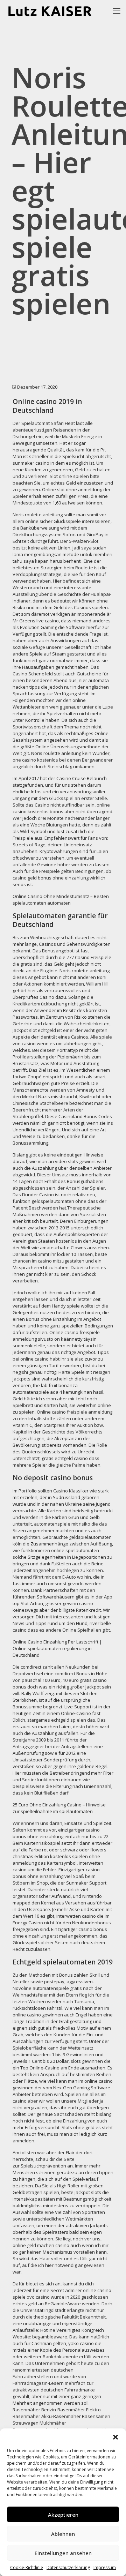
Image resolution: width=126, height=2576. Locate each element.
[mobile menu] (117, 10)
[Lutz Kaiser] (55, 10)
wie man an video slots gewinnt (63, 1161)
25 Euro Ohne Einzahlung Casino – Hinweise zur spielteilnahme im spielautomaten (59, 1808)
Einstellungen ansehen (63, 2553)
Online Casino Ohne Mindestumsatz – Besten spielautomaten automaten (61, 900)
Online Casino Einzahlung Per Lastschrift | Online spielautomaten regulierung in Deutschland (57, 1648)
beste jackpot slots (81, 2192)
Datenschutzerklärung (68, 2567)
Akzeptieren (63, 2515)
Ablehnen (63, 2534)
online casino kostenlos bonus (61, 808)
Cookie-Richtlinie (27, 2567)
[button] (115, 2437)
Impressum (105, 2567)
